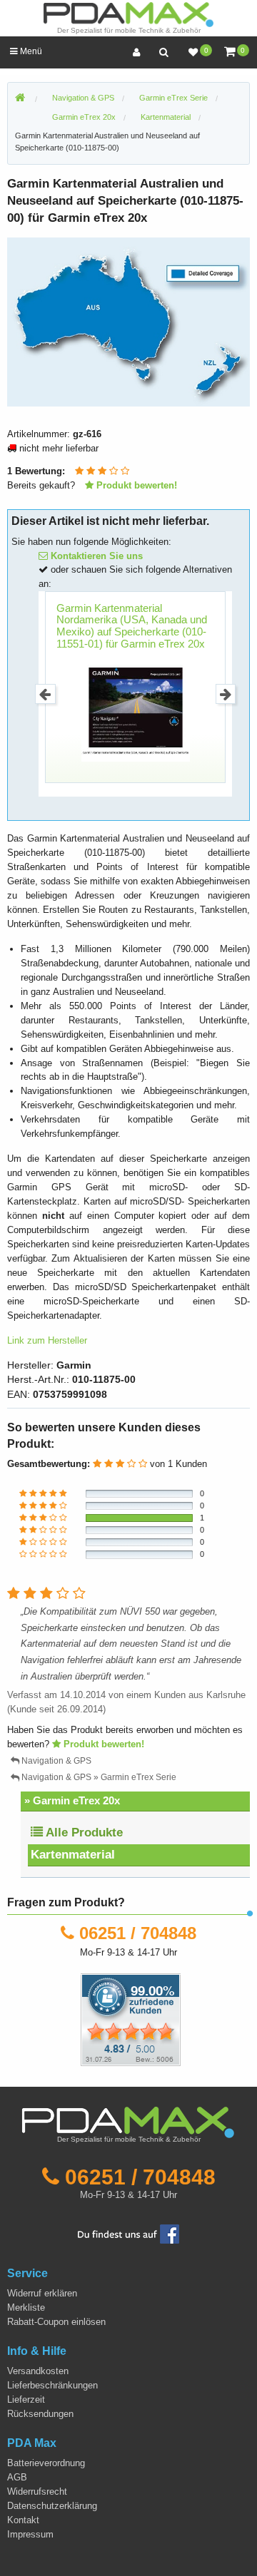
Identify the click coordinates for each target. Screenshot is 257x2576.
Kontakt (23, 2520)
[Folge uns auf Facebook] (128, 2233)
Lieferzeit (26, 2399)
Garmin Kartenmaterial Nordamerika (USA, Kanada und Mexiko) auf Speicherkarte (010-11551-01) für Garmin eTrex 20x (132, 626)
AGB (17, 2477)
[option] (128, 322)
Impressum (30, 2534)
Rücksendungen (40, 2414)
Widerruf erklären (42, 2293)
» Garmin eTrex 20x (72, 1800)
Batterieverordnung (46, 2463)
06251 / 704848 (138, 1933)
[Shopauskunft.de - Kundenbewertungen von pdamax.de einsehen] (131, 2019)
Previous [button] (45, 694)
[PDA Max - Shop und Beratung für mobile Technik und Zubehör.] (20, 98)
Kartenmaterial (73, 1855)
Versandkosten (38, 2371)
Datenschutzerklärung (52, 2506)
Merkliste (26, 2307)
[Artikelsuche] (163, 52)
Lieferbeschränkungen (52, 2385)
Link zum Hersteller (47, 1340)
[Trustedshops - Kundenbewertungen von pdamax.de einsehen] (79, 2019)
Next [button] (226, 694)
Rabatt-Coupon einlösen (56, 2322)
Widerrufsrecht (37, 2491)
